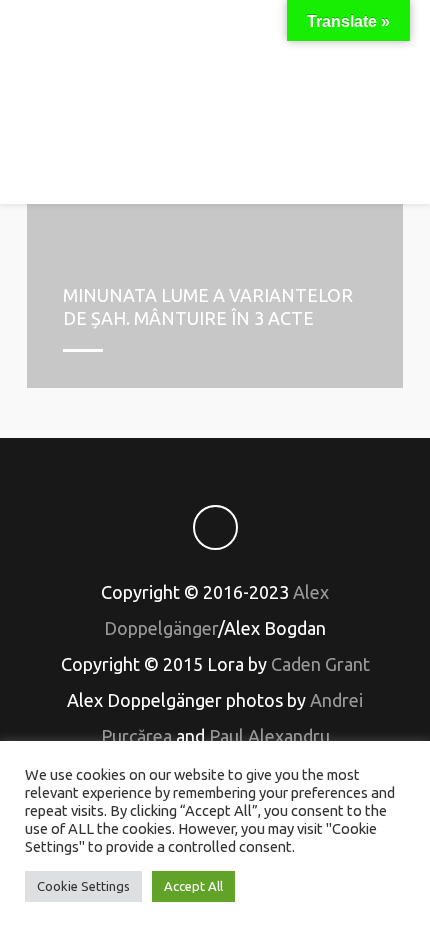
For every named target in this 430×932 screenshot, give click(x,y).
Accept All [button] (193, 886)
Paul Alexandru (269, 736)
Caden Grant (320, 664)
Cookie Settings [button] (83, 886)
